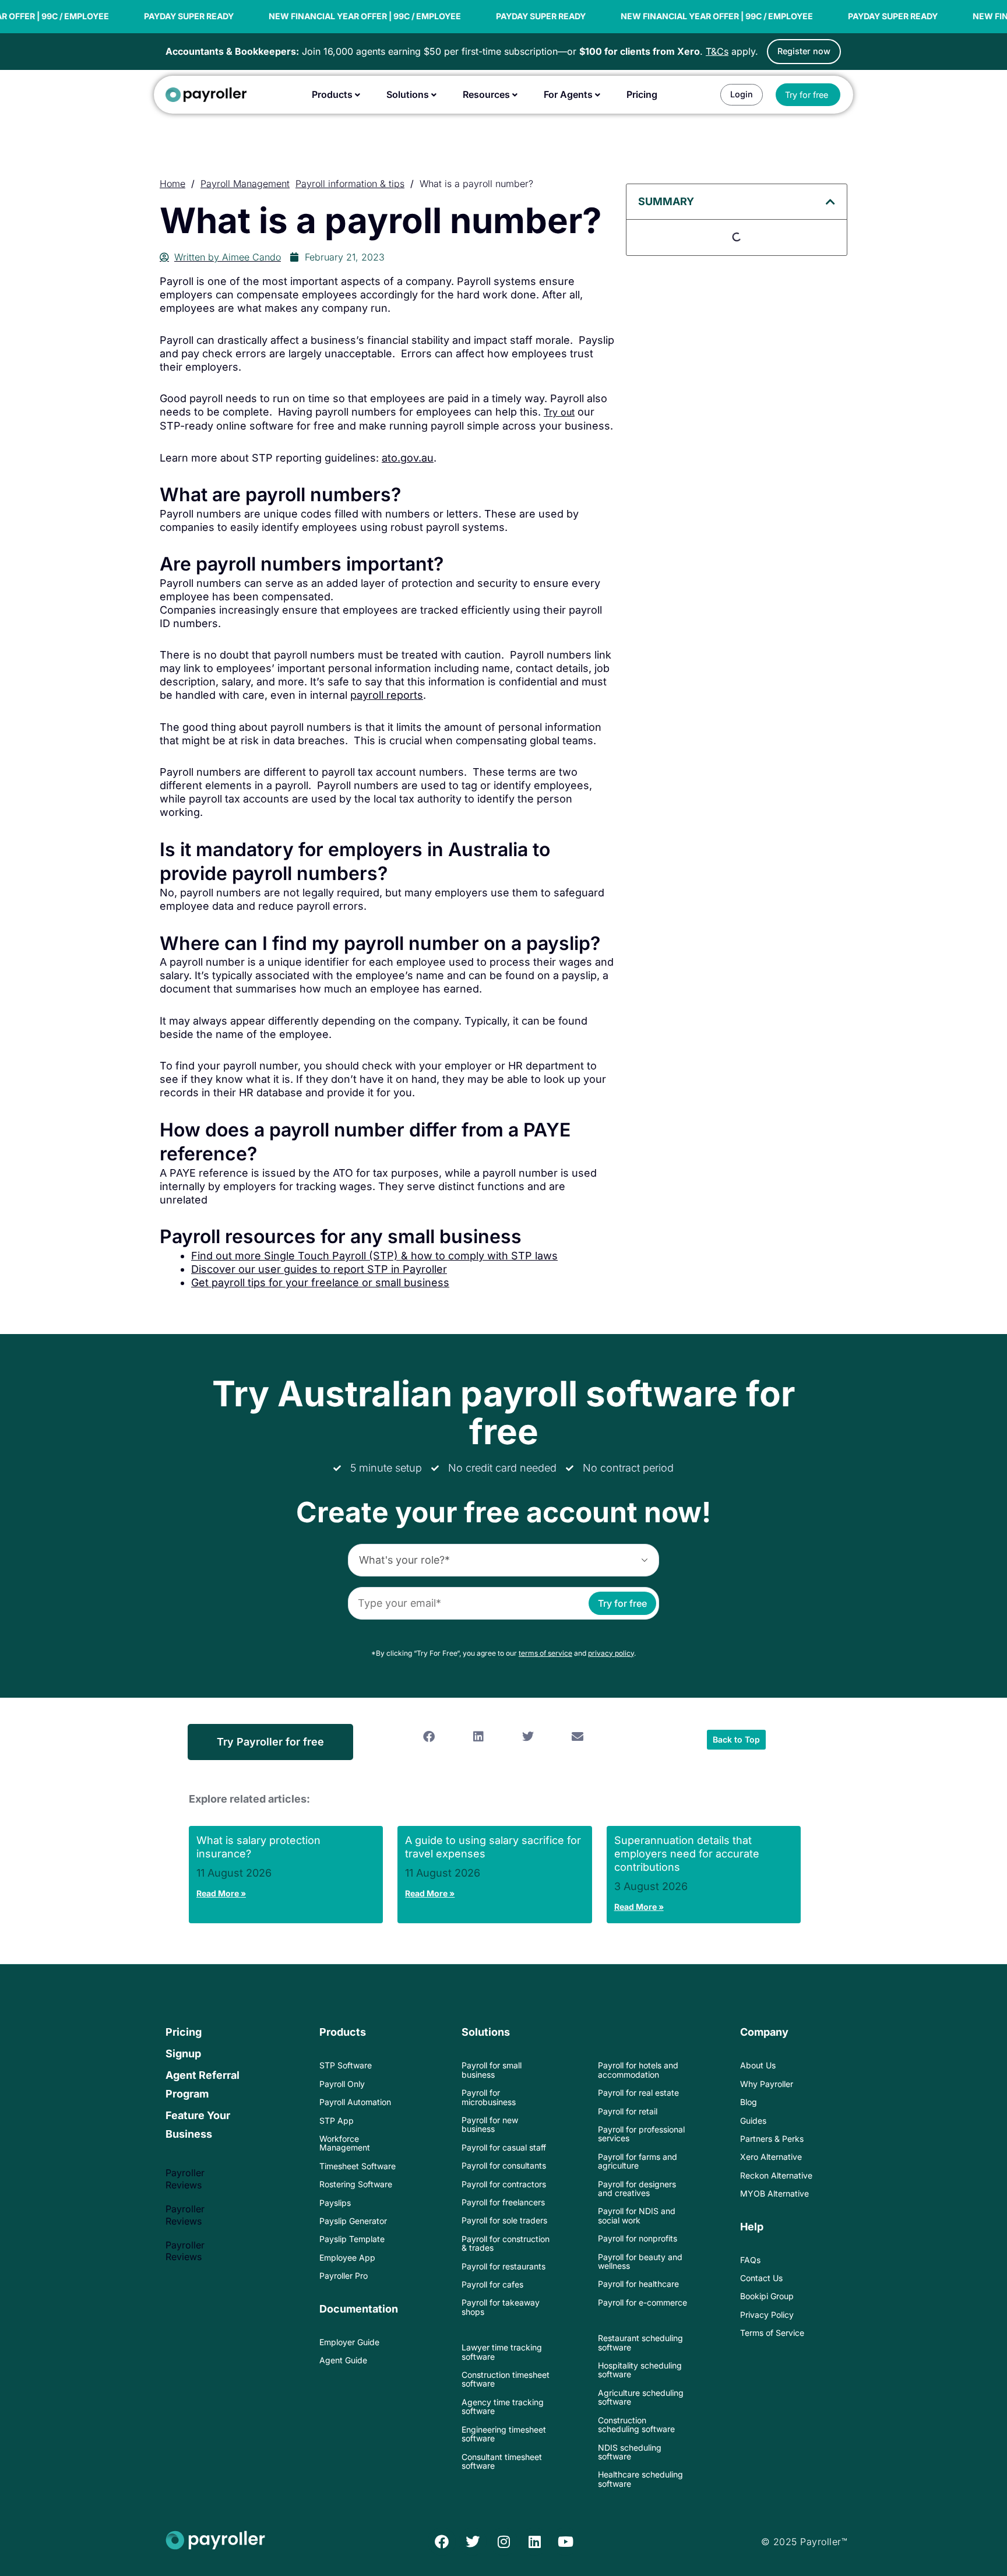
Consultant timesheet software (502, 2461)
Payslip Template (352, 2239)
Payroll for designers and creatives (637, 2188)
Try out (559, 412)
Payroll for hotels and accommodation (638, 2070)
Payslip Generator (353, 2221)
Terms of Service (772, 2333)
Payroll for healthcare (638, 2284)
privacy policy (611, 1653)
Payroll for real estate (638, 2093)
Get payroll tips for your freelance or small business (320, 1282)
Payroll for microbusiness (489, 2097)
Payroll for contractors (504, 2184)
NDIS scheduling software (630, 2452)
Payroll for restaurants (503, 2266)
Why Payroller (767, 2084)
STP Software (346, 2065)
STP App (337, 2121)
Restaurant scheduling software (640, 2342)
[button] (830, 202)
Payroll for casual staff (504, 2147)
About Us (758, 2065)
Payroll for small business (492, 2070)
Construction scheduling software (636, 2424)
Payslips (335, 2203)
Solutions (486, 2032)
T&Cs (717, 51)
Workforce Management (345, 2143)
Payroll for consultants (504, 2165)
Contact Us (761, 2278)
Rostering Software (356, 2184)
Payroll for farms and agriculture (638, 2161)
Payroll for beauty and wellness (640, 2261)
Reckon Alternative (776, 2175)
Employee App (347, 2257)
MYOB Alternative (774, 2193)
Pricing (184, 2032)
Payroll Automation (355, 2102)
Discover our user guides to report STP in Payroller (319, 1269)
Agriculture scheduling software (641, 2397)
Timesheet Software (358, 2166)
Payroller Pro (344, 2276)
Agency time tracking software (503, 2406)
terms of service (545, 1653)
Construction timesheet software (506, 2379)
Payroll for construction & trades (506, 2243)
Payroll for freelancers (503, 2202)
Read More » (221, 1893)
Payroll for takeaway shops (501, 2307)
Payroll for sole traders (504, 2220)
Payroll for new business (490, 2124)
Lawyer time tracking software (502, 2352)
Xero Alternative (771, 2157)
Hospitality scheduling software (640, 2370)
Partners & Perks (772, 2139)
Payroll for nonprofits (638, 2238)
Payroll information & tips (350, 184)
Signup (183, 2054)
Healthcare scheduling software (640, 2479)
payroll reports (387, 695)
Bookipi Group (767, 2296)
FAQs (750, 2260)
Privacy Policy (767, 2315)
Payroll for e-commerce (642, 2302)
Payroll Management (245, 184)
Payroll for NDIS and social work (637, 2215)
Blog (749, 2102)
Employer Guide (349, 2342)
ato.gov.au (408, 458)
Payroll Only (342, 2084)
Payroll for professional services (641, 2134)
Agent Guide (343, 2360)
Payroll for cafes (492, 2284)
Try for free (622, 1603)
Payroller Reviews (185, 2179)
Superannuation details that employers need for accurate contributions (687, 1854)
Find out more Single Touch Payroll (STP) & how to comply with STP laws (374, 1256)
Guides (753, 2121)
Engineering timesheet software (504, 2434)
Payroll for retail (628, 2111)
